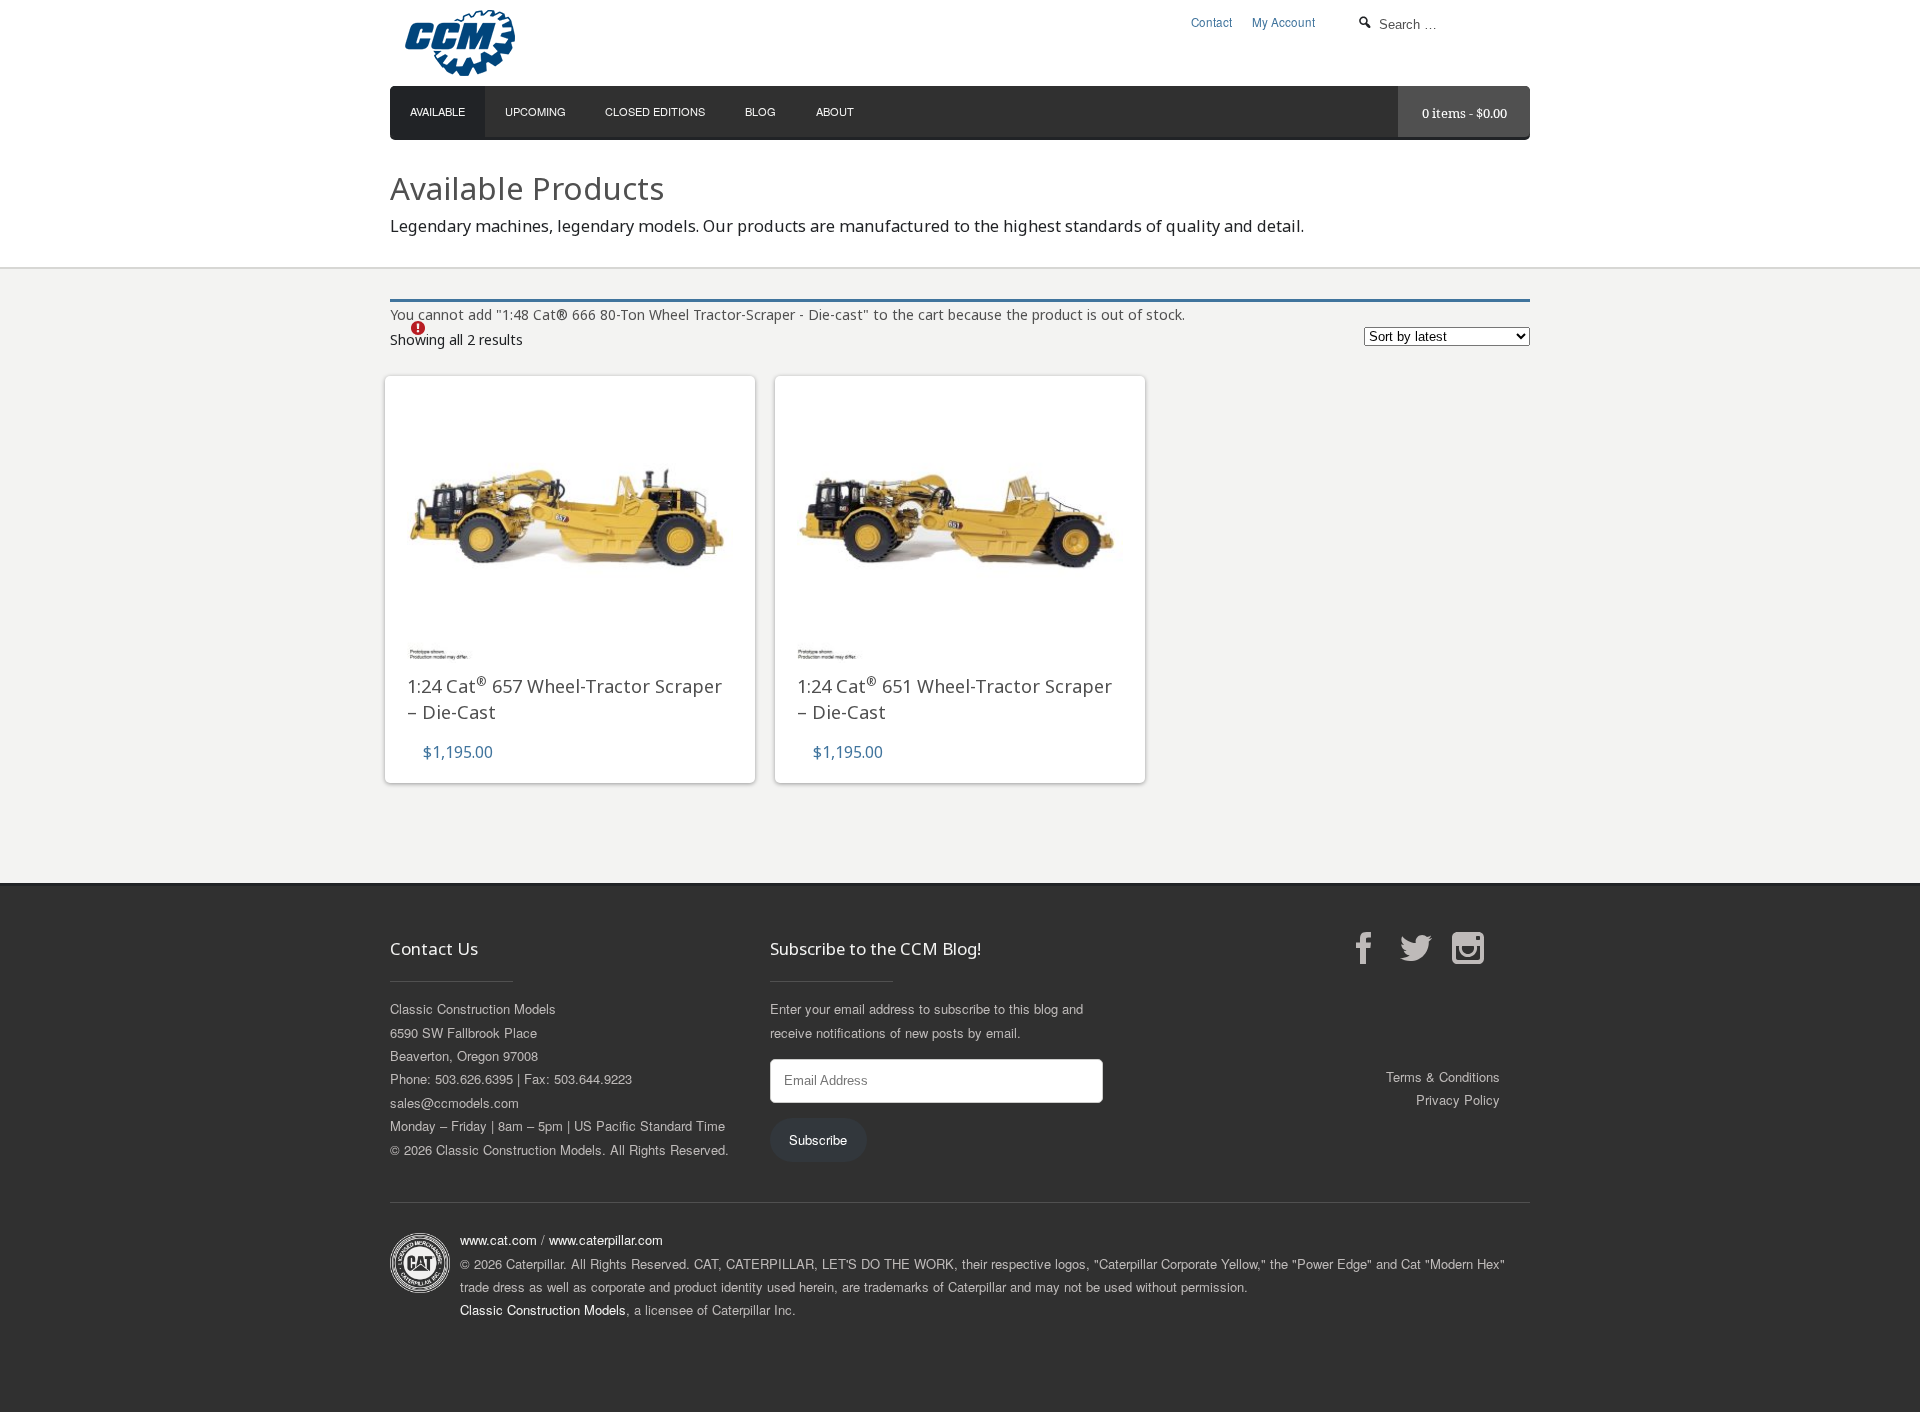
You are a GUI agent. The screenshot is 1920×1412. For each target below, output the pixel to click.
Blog (760, 111)
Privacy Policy (1458, 1099)
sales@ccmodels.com (454, 1102)
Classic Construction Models (543, 1309)
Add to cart (570, 530)
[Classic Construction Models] (580, 43)
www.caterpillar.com (606, 1239)
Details (570, 582)
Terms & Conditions (1443, 1076)
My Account (1283, 22)
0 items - (1464, 113)
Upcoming (535, 111)
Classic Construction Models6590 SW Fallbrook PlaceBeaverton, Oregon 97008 (473, 1032)
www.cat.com (498, 1239)
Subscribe (818, 1139)
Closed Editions (655, 111)
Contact (1211, 22)
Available (437, 111)
